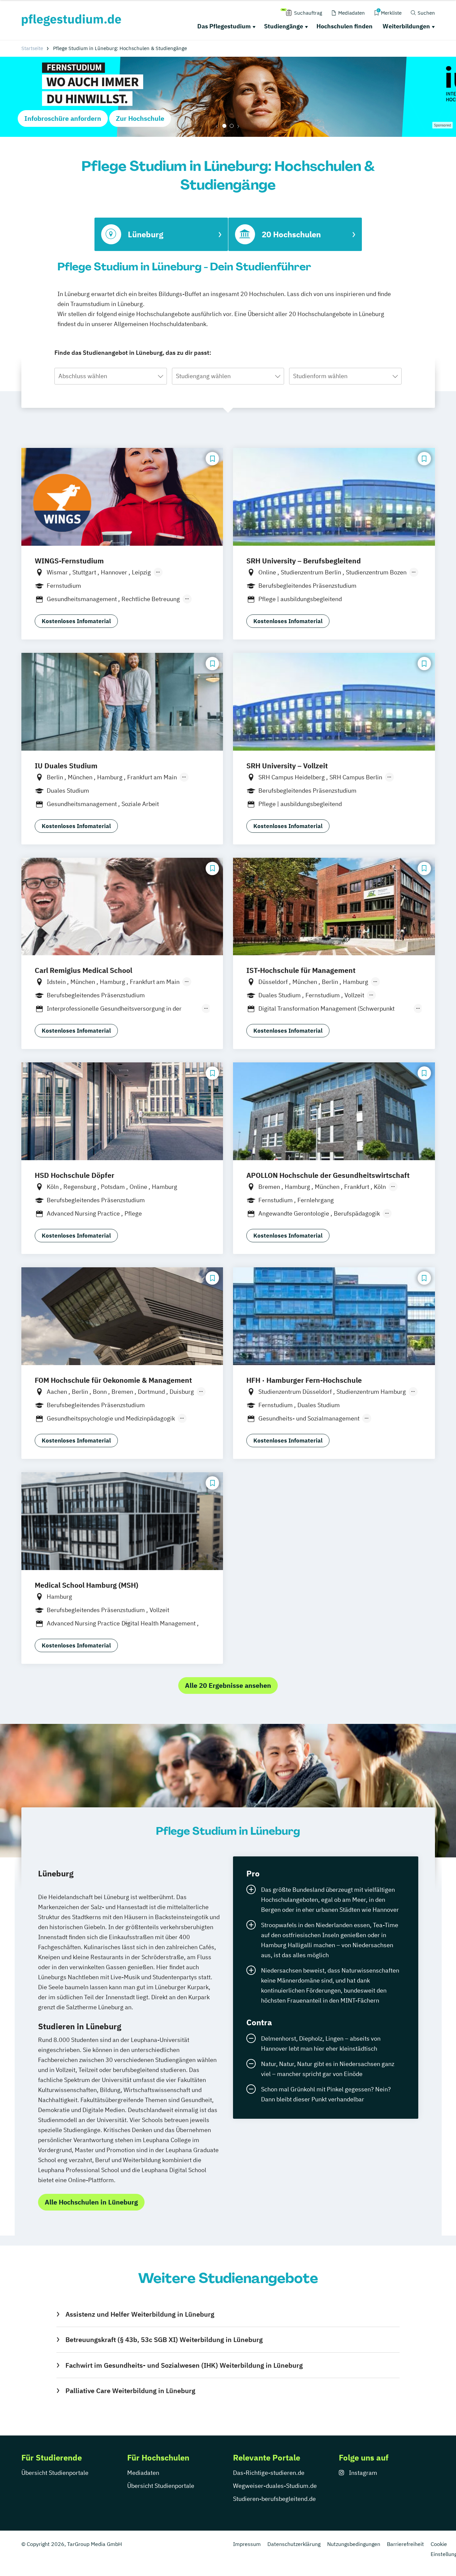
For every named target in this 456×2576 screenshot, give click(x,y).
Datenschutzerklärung (294, 2544)
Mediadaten (143, 2473)
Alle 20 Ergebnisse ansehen (228, 1685)
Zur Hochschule (140, 118)
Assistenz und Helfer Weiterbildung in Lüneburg (140, 2314)
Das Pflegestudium (224, 26)
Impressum (247, 2544)
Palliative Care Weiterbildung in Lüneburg (130, 2391)
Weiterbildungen (406, 26)
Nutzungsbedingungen (354, 2544)
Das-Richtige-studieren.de (269, 2473)
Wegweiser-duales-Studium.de (275, 2486)
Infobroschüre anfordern (63, 118)
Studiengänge (284, 26)
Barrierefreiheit (405, 2544)
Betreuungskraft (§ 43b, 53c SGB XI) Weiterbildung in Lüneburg (164, 2340)
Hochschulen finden (345, 26)
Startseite (32, 48)
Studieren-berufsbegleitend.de (274, 2499)
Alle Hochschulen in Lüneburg (91, 2202)
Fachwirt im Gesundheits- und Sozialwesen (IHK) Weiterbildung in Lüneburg (184, 2365)
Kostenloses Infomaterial (76, 621)
